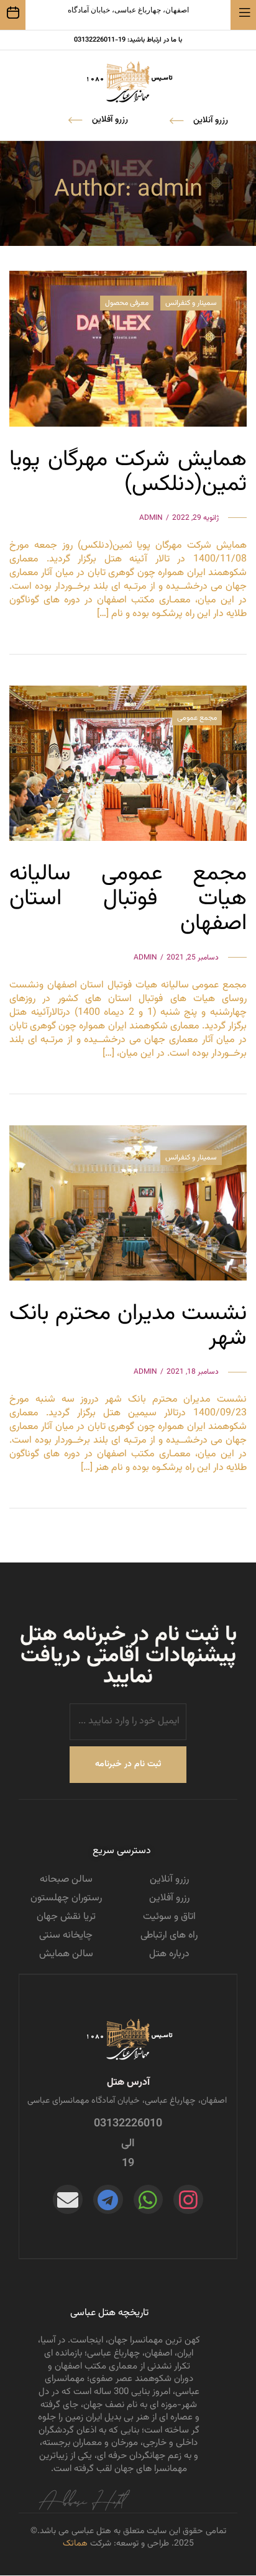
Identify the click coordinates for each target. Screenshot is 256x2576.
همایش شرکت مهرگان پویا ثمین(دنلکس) (128, 472)
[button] (98, 120)
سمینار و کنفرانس (191, 303)
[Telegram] (108, 2200)
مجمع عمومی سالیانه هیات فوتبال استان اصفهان (128, 899)
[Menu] (249, 13)
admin (151, 518)
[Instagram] (188, 2200)
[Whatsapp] (149, 2200)
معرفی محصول (127, 303)
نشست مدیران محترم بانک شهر (128, 1326)
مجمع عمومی (197, 718)
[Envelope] (68, 2200)
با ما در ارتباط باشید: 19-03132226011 (128, 40)
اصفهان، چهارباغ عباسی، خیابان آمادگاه (128, 10)
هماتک (75, 2544)
